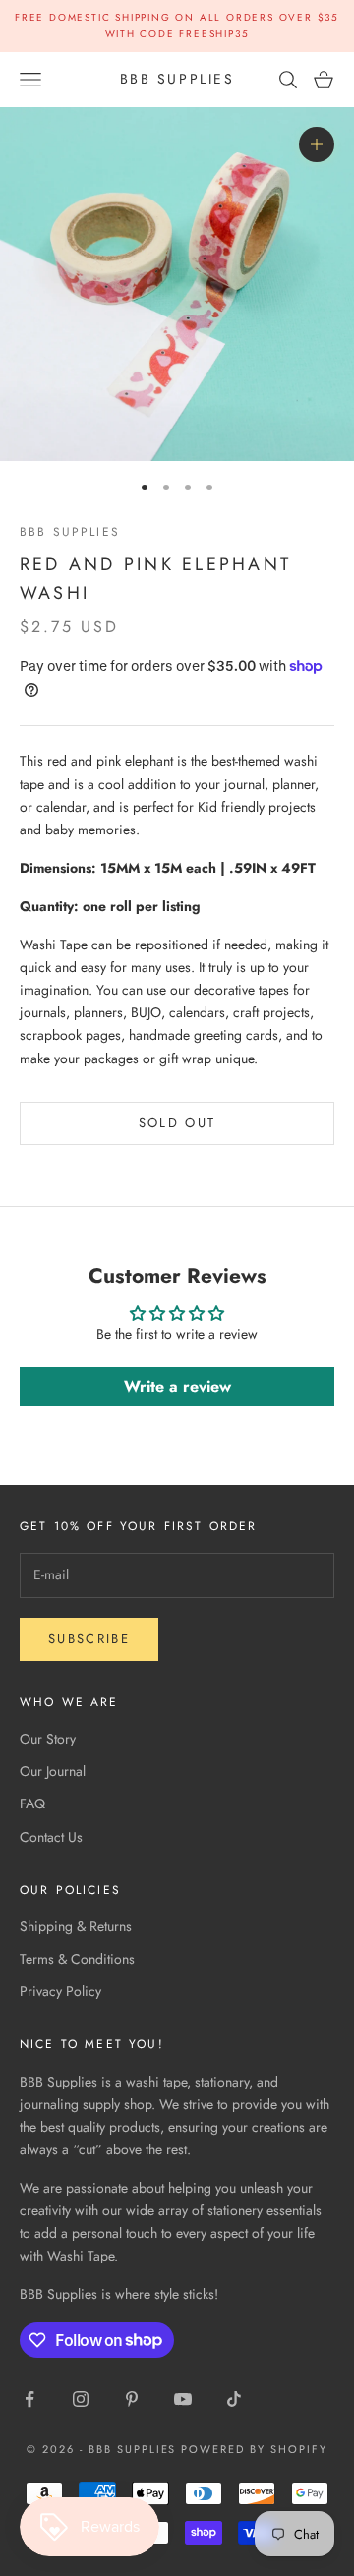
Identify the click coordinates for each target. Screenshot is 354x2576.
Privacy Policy (60, 1991)
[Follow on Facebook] (29, 2399)
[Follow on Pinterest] (132, 2399)
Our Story (48, 1739)
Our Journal (53, 1771)
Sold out (177, 1123)
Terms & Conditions (77, 1959)
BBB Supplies (70, 532)
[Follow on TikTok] (234, 2399)
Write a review (177, 1386)
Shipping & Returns (76, 1926)
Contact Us (51, 1837)
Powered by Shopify (254, 2449)
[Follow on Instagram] (81, 2399)
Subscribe (89, 1639)
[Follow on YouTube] (183, 2399)
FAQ (32, 1803)
